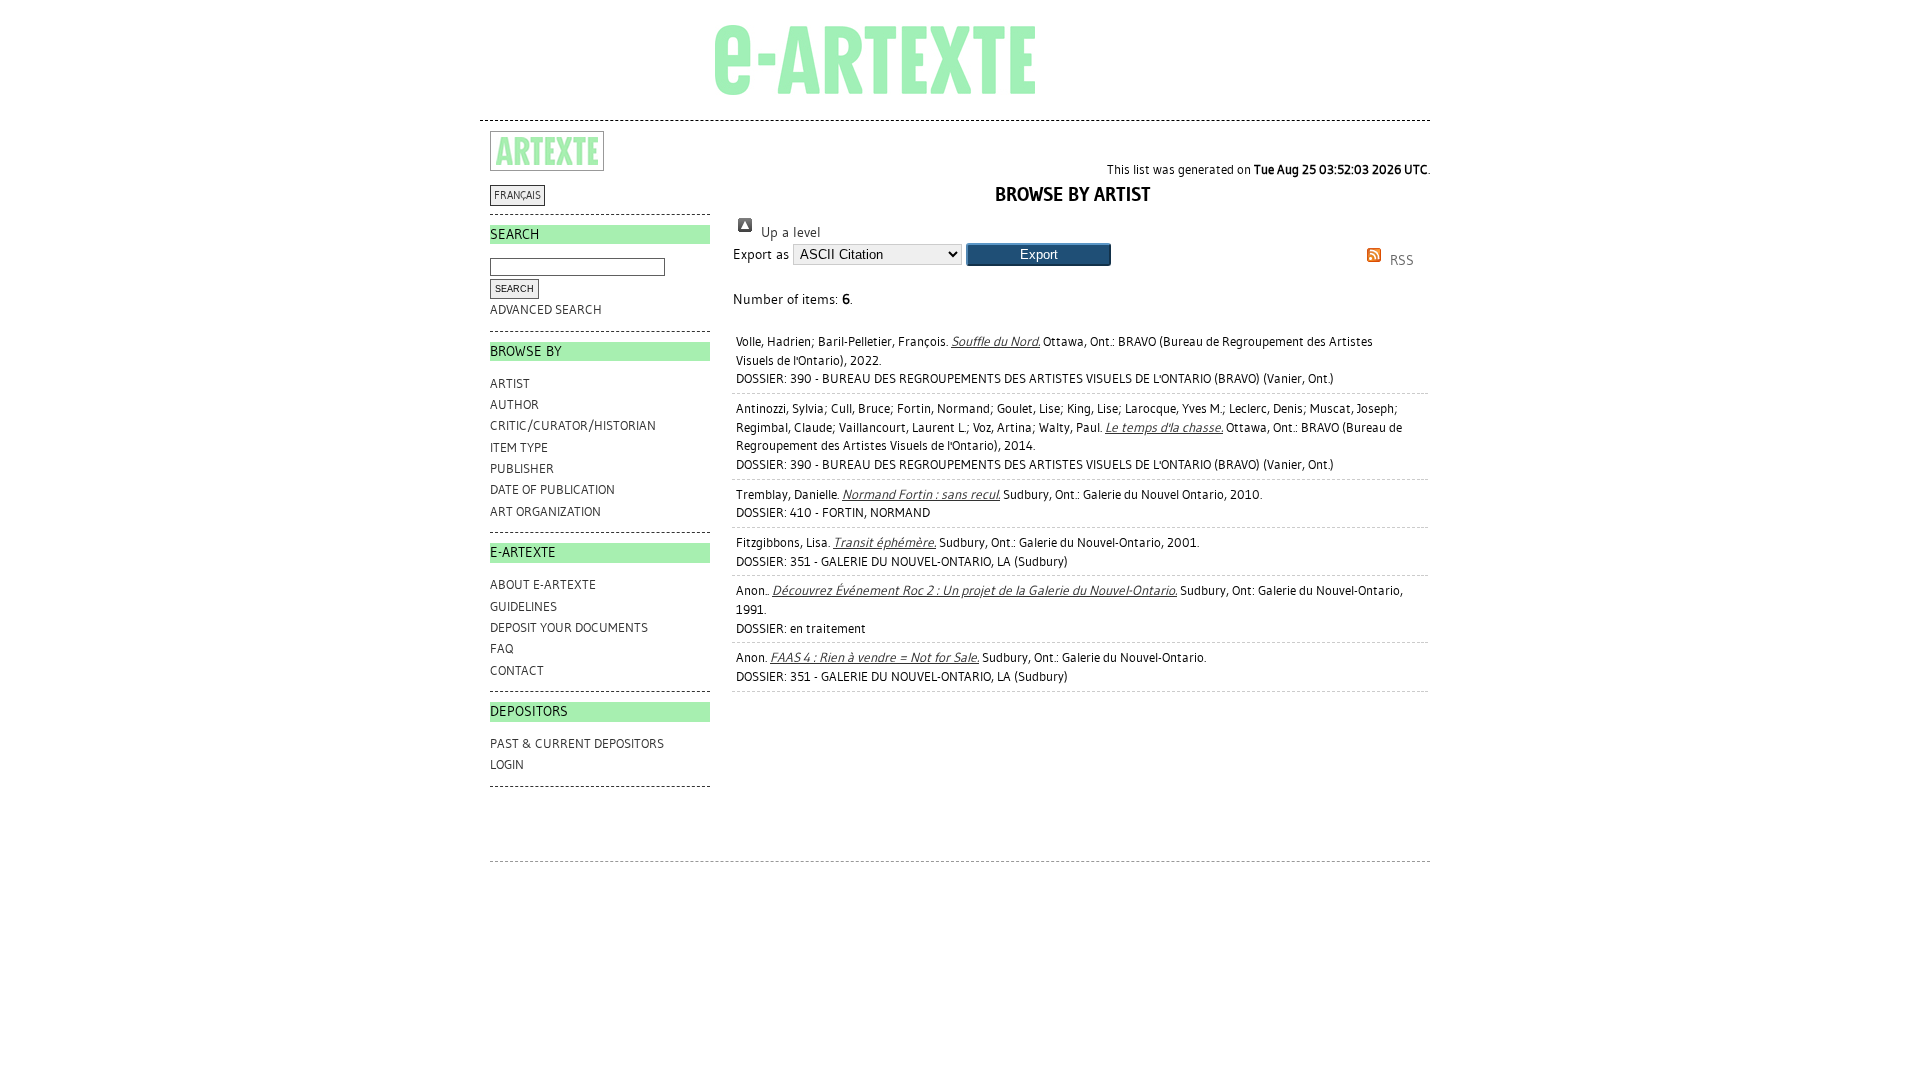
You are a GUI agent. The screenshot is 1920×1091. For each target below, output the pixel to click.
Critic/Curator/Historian (573, 425)
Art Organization (545, 511)
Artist (510, 383)
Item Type (519, 447)
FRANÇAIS (517, 195)
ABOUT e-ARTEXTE (543, 584)
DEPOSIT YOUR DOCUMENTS (569, 627)
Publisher (522, 468)
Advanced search (546, 309)
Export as (761, 254)
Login (507, 764)
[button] (1038, 254)
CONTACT (517, 670)
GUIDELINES (523, 606)
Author (514, 404)
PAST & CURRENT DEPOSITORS (577, 743)
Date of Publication (552, 489)
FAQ (501, 648)
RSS (1400, 260)
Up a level (789, 232)
